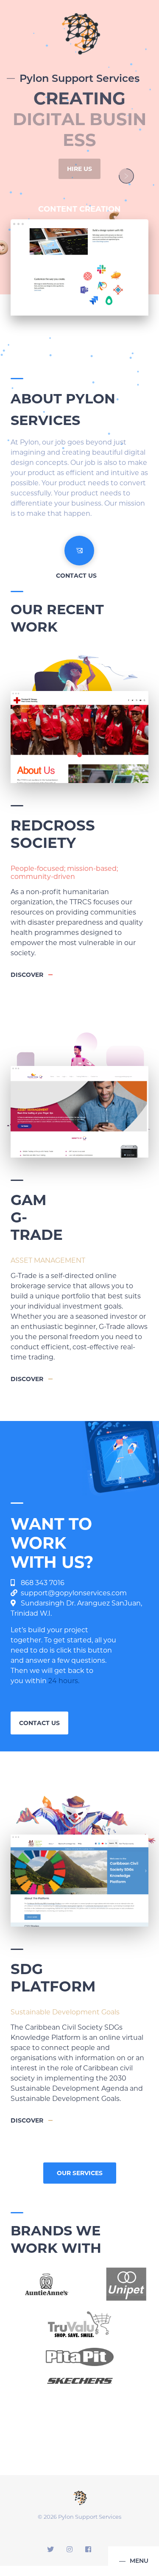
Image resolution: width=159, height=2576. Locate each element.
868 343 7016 (43, 1583)
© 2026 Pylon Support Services (79, 2517)
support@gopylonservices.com (74, 1593)
